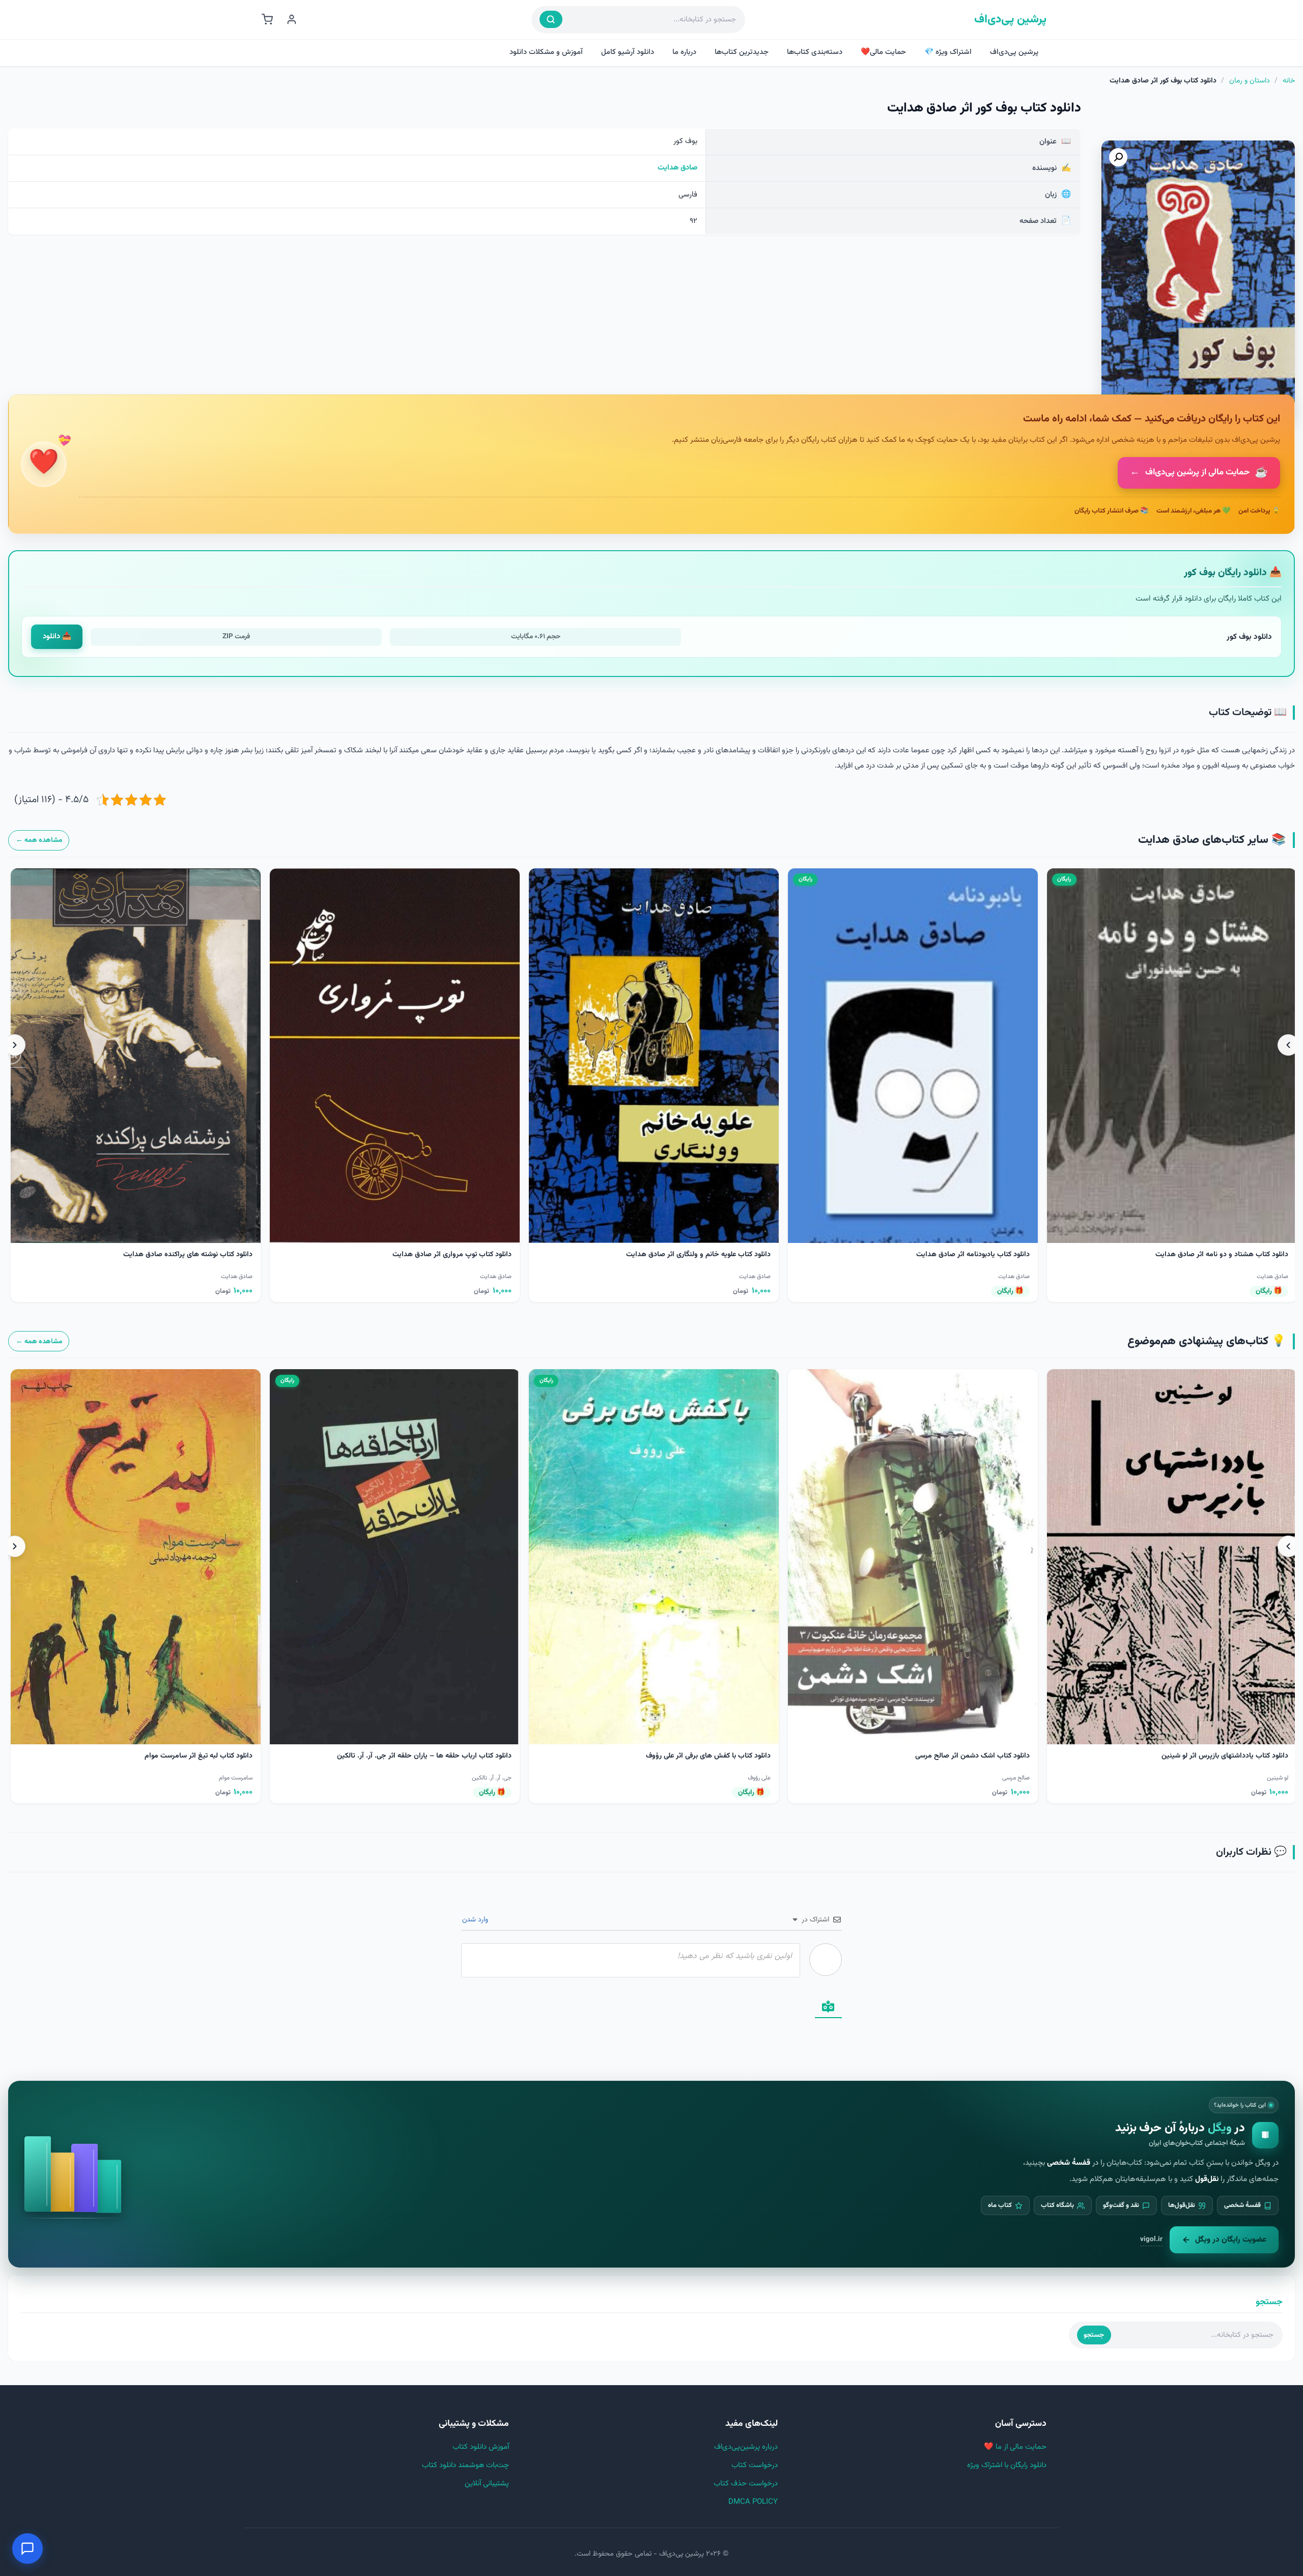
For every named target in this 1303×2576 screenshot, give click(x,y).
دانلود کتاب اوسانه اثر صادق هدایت (1236, 1255)
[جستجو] (551, 19)
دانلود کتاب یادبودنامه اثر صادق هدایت (455, 1255)
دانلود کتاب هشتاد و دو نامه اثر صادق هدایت (704, 1255)
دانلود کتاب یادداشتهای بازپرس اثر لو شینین (707, 1756)
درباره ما (684, 52)
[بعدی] (15, 1045)
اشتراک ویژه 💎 (948, 52)
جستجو (1094, 2335)
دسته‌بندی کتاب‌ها (815, 52)
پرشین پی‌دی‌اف (1010, 20)
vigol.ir (1151, 2239)
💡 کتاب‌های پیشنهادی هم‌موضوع (1207, 1341)
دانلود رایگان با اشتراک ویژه (1007, 2465)
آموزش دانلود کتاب (481, 2447)
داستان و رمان (1250, 81)
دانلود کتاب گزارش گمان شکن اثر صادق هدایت (961, 1255)
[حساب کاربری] (292, 19)
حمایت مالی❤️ (883, 52)
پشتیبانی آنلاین (487, 2484)
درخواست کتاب (755, 2465)
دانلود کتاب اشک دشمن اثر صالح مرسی (454, 1756)
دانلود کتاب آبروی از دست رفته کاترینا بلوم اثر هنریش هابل (943, 1756)
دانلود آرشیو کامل (628, 52)
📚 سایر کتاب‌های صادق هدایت (1212, 840)
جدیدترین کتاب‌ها (742, 52)
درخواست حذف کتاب (746, 2484)
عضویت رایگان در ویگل (1231, 2240)
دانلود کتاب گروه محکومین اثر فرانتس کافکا (1225, 1756)
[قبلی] (1288, 1045)
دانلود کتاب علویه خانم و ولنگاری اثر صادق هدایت (180, 1255)
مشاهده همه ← (39, 840)
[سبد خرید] (267, 19)
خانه (1289, 81)
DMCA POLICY (753, 2502)
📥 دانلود (57, 636)
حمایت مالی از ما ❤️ (1015, 2447)
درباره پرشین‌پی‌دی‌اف (746, 2447)
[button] (1118, 157)
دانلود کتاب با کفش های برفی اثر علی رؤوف (190, 1756)
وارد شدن (476, 1920)
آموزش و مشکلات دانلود (546, 52)
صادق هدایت (677, 168)
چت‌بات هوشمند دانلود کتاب (465, 2465)
